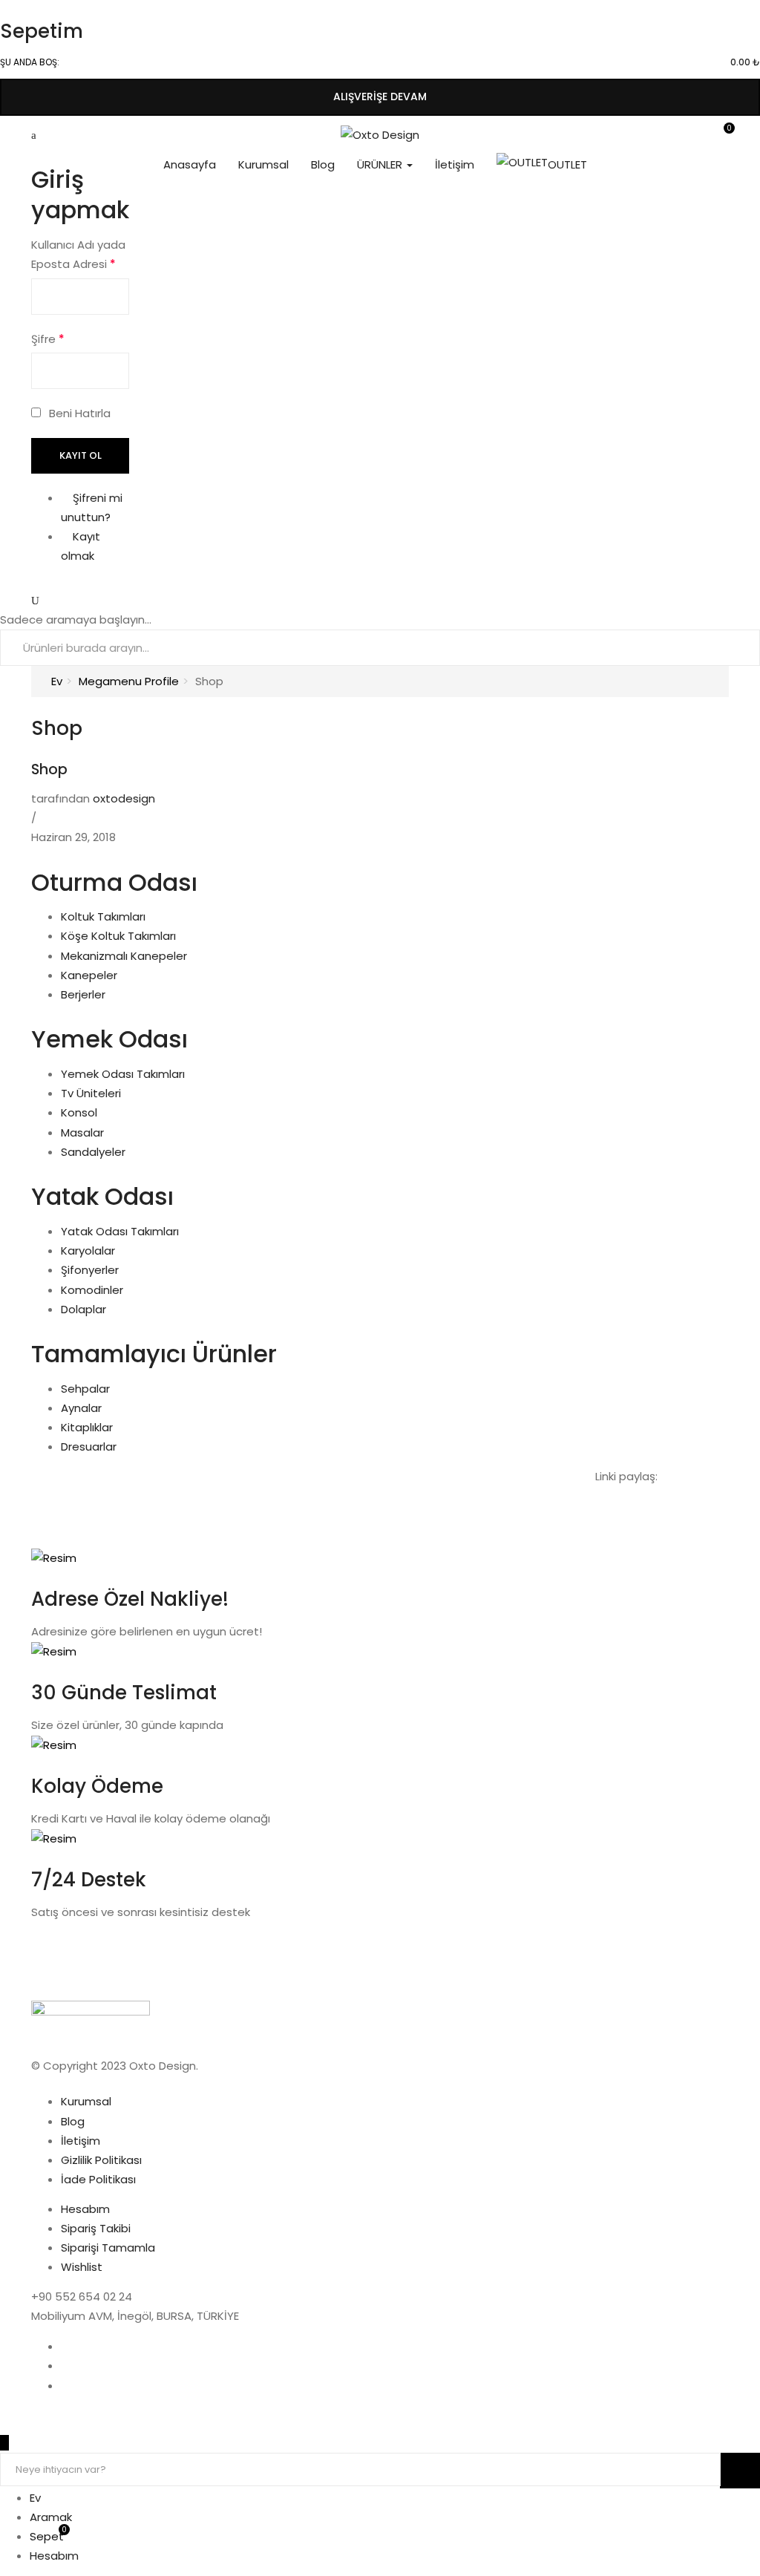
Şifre (48, 339)
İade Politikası (98, 2179)
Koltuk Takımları (103, 916)
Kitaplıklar (87, 1427)
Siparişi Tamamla (108, 2248)
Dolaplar (83, 1309)
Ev (57, 681)
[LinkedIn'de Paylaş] (690, 1476)
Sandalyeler (93, 1152)
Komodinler (92, 1290)
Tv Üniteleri (91, 1093)
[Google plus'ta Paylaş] (714, 1476)
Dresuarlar (89, 1446)
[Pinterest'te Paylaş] (724, 1476)
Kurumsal (263, 164)
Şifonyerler (90, 1270)
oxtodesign (124, 798)
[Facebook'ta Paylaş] (666, 1476)
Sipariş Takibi (96, 2228)
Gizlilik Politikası (101, 2160)
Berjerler (83, 994)
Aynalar (81, 1408)
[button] (724, 135)
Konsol (79, 1112)
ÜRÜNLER (381, 164)
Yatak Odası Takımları (120, 1231)
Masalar (82, 1132)
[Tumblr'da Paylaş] (702, 1476)
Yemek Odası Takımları (123, 1074)
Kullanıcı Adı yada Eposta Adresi (78, 254)
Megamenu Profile (129, 681)
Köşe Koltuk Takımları (118, 936)
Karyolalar (88, 1251)
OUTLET (567, 164)
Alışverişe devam (380, 97)
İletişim (455, 164)
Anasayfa (190, 164)
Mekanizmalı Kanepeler (124, 956)
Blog (323, 164)
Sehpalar (85, 1389)
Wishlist (82, 2267)
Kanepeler (89, 975)
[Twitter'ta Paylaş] (678, 1476)
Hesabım (85, 2209)
